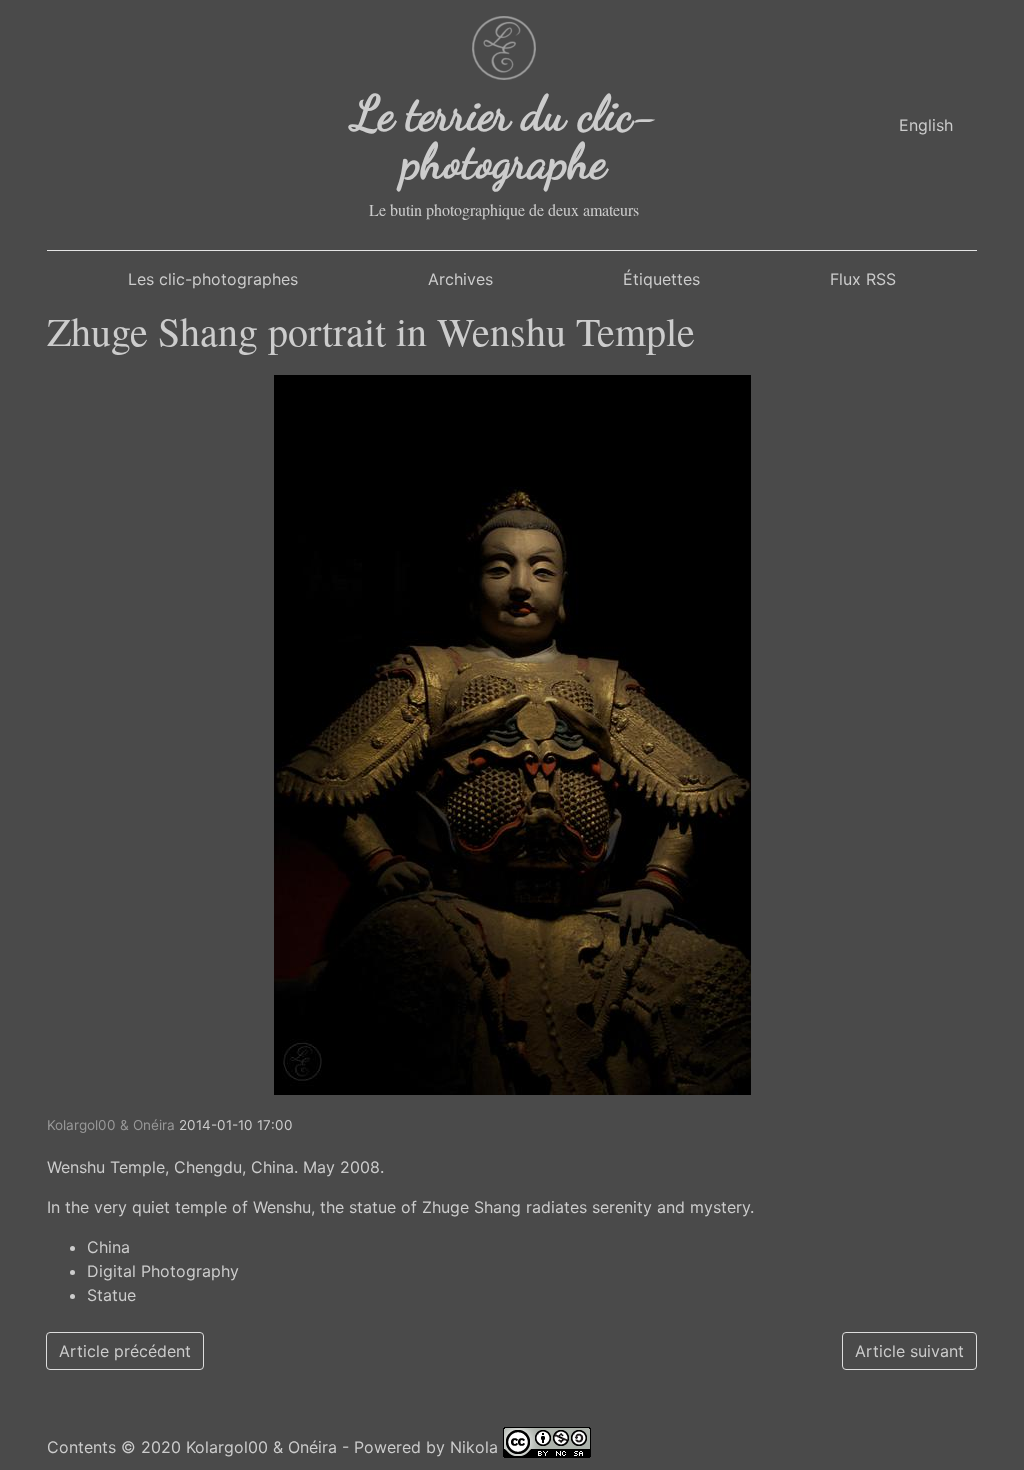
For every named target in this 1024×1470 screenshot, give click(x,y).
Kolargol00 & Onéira (261, 1447)
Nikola (474, 1447)
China (108, 1247)
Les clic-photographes (213, 279)
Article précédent (125, 1351)
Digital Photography (163, 1271)
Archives (460, 279)
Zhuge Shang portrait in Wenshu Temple (371, 330)
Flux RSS (863, 279)
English (926, 125)
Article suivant (909, 1351)
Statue (111, 1295)
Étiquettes (661, 279)
